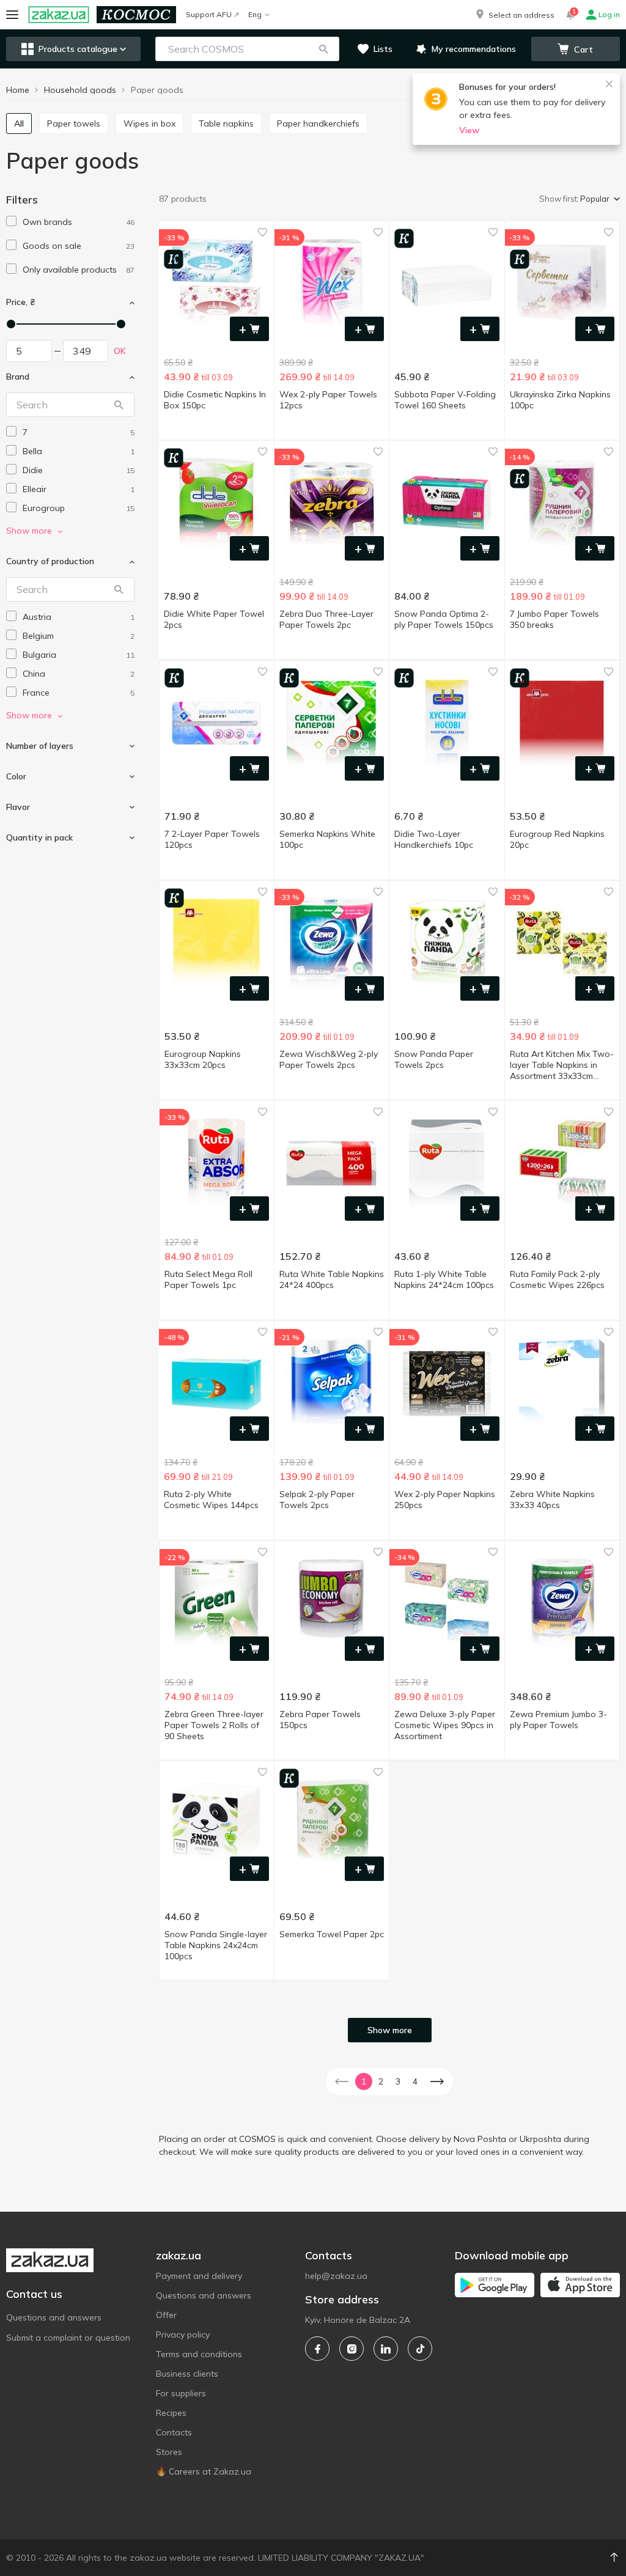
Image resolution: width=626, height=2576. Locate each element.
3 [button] (398, 2081)
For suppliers (181, 2393)
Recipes (171, 2413)
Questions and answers (54, 2317)
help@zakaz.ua (336, 2276)
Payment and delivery (199, 2276)
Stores (169, 2452)
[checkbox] (11, 221)
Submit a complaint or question (68, 2338)
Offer (166, 2315)
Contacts (174, 2432)
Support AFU (209, 14)
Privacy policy (183, 2335)
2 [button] (381, 2081)
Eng (255, 14)
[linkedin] (386, 2349)
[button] (514, 15)
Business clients (187, 2374)
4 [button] (415, 2081)
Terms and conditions (199, 2354)
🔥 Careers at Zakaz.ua (204, 2471)
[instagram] (352, 2349)
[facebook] (317, 2349)
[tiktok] (420, 2349)
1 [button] (364, 2081)
